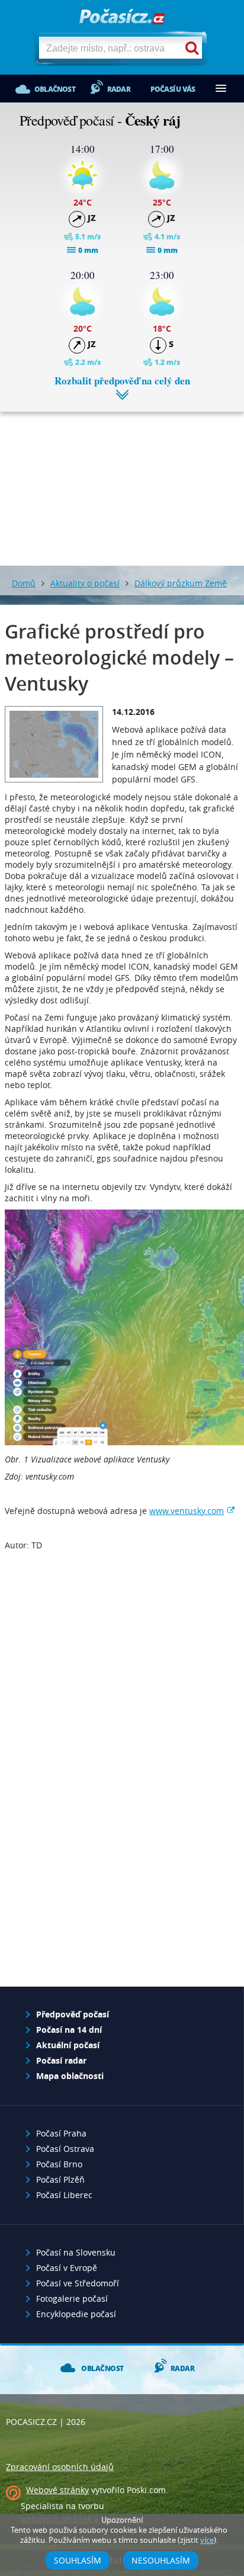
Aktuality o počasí (85, 583)
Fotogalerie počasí (72, 2298)
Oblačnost (55, 89)
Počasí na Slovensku (76, 2252)
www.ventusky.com (187, 1511)
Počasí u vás (173, 89)
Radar (119, 89)
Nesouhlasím (161, 2560)
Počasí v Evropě (67, 2268)
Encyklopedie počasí (76, 2314)
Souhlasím (78, 2560)
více (207, 2540)
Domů (24, 583)
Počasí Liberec (64, 2195)
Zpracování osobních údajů (60, 2467)
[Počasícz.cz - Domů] (122, 17)
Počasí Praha (61, 2133)
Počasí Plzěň (60, 2179)
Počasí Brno (59, 2164)
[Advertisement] (122, 480)
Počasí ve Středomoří (78, 2283)
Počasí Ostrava (65, 2149)
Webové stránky (57, 2490)
